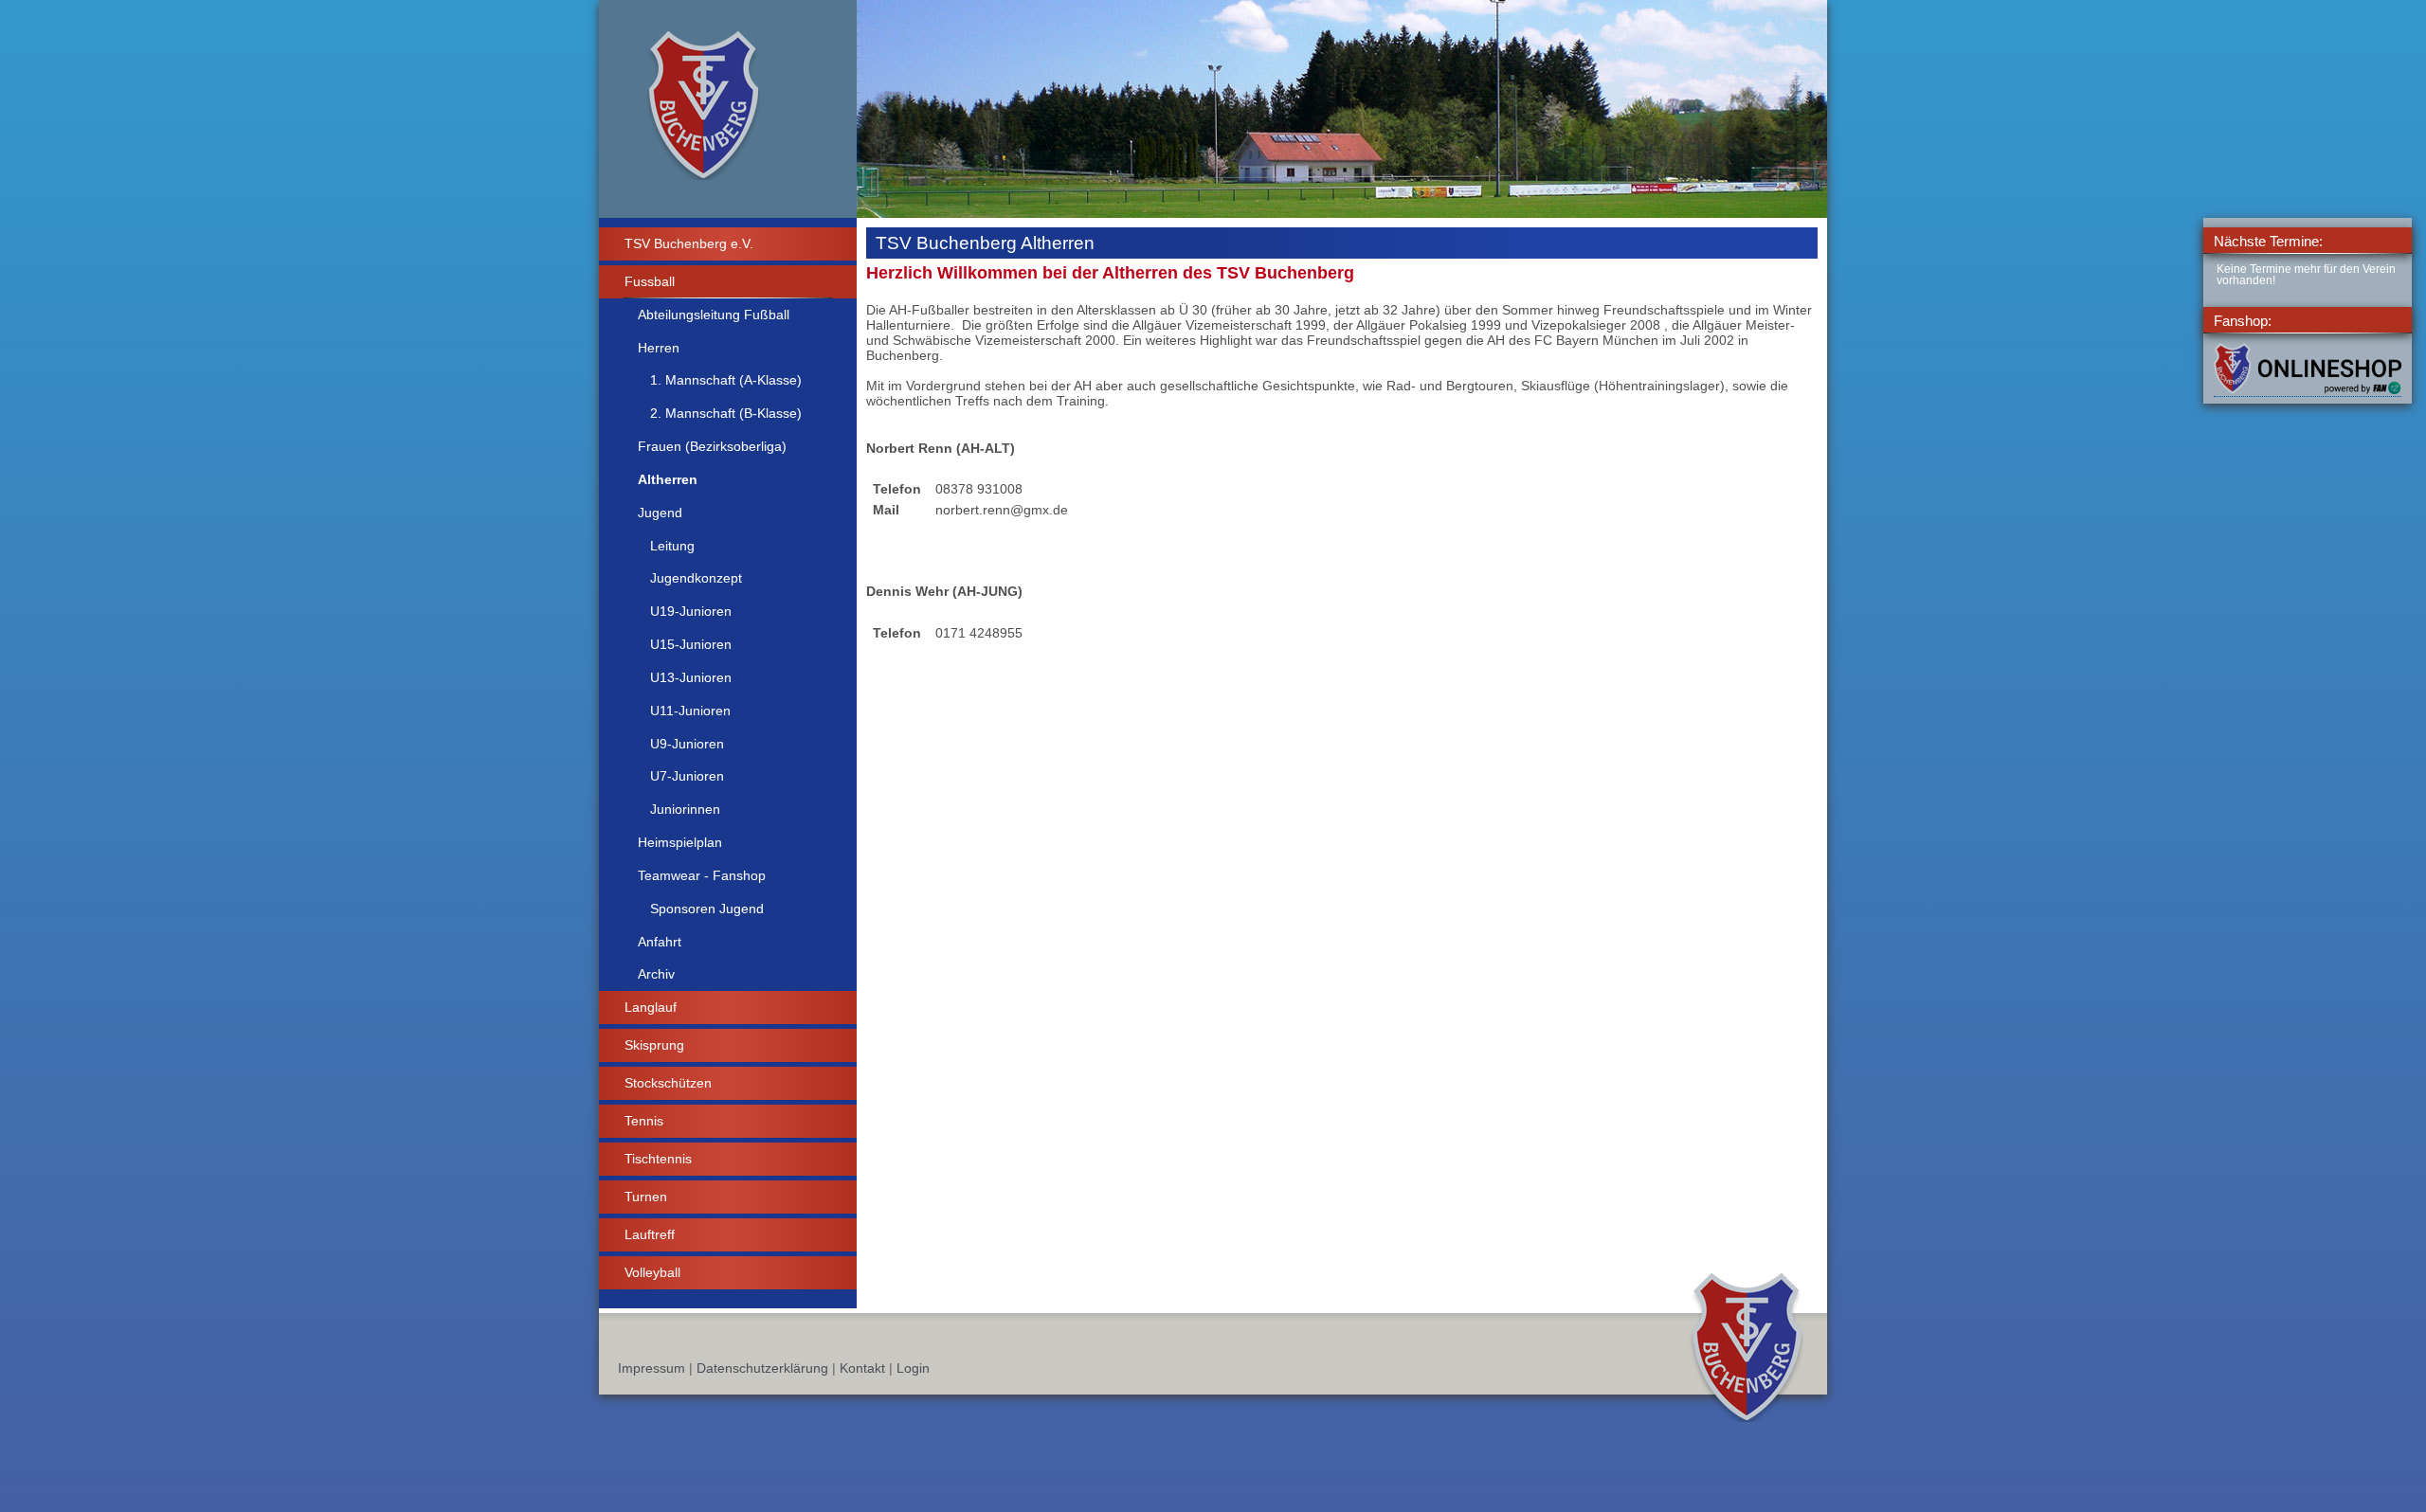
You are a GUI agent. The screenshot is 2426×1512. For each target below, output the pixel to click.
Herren (659, 348)
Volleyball (652, 1272)
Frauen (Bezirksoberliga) (712, 446)
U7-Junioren (687, 776)
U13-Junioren (691, 677)
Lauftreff (650, 1234)
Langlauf (651, 1007)
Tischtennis (658, 1159)
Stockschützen (668, 1083)
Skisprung (654, 1045)
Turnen (646, 1197)
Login (913, 1368)
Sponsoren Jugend (707, 909)
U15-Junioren (691, 644)
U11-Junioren (690, 711)
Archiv (656, 974)
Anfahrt (660, 942)
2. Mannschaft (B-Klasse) (726, 413)
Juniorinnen (685, 809)
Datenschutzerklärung (762, 1368)
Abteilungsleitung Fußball (714, 315)
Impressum (652, 1368)
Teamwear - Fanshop (702, 875)
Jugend (660, 513)
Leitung (672, 546)
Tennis (644, 1121)
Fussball (650, 281)
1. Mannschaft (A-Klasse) (726, 380)
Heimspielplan (680, 842)
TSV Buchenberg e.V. (689, 243)
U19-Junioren (691, 611)
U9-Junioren (687, 744)
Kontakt (862, 1368)
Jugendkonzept (696, 578)
